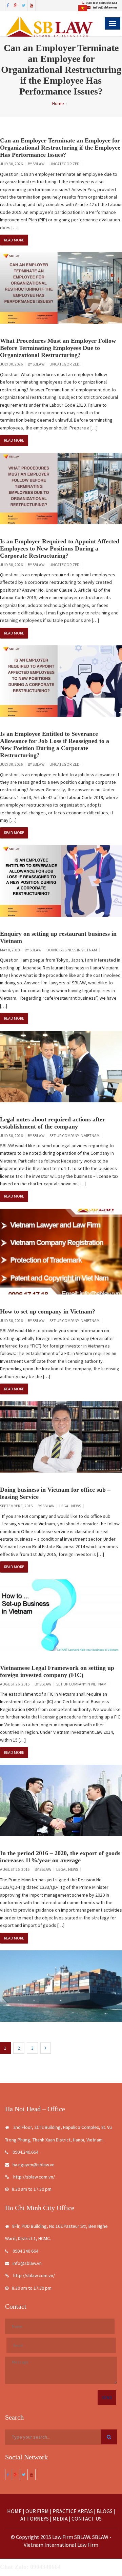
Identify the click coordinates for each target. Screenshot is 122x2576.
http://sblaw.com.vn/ (34, 2177)
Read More (14, 240)
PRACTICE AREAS (73, 2511)
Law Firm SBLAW (71, 2537)
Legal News (70, 1506)
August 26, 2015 (15, 1684)
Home (58, 103)
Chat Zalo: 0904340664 (30, 2567)
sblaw (35, 950)
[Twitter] (24, 5)
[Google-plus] (16, 5)
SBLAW (38, 164)
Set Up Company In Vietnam (75, 1136)
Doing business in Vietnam (72, 950)
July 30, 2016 (11, 1136)
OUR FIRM (37, 2511)
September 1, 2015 (16, 1506)
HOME (14, 2511)
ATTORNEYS (35, 2519)
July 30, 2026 (11, 164)
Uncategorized (65, 164)
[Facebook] (8, 5)
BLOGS (105, 2511)
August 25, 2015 (15, 1869)
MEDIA (60, 2519)
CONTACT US (87, 2519)
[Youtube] (32, 5)
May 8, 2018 (10, 950)
